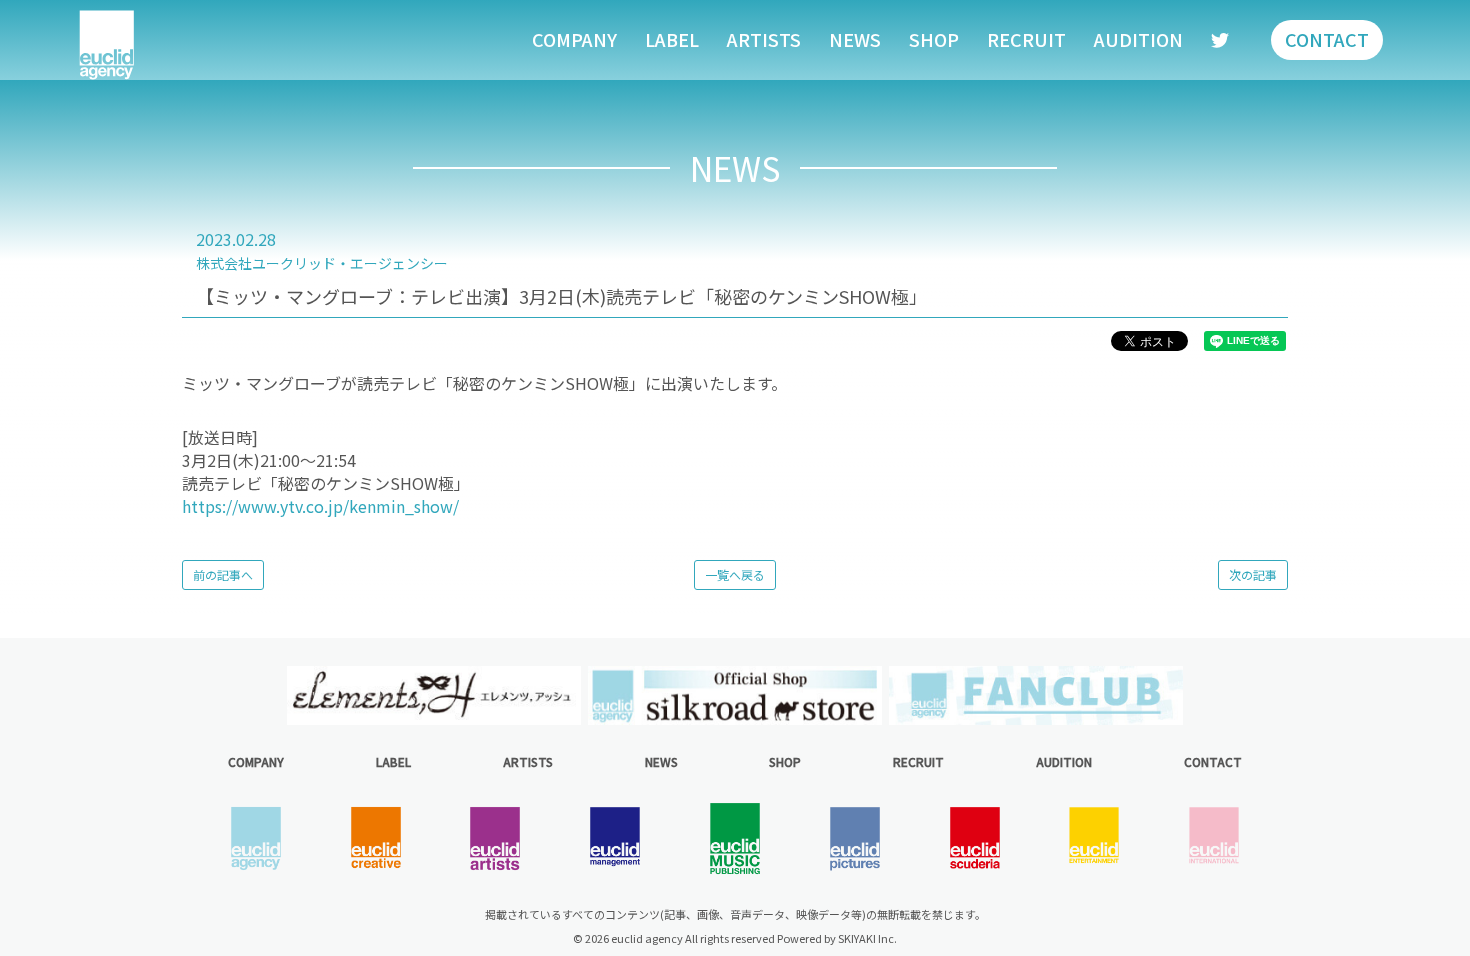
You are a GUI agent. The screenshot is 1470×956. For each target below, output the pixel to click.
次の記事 (1253, 574)
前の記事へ (223, 574)
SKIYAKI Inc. (867, 938)
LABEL (672, 39)
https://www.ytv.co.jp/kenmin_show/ (320, 506)
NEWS (855, 39)
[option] (433, 695)
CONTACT (1327, 39)
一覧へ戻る (735, 574)
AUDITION (1138, 39)
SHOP (934, 39)
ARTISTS (764, 39)
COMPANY (574, 39)
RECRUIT (1026, 39)
